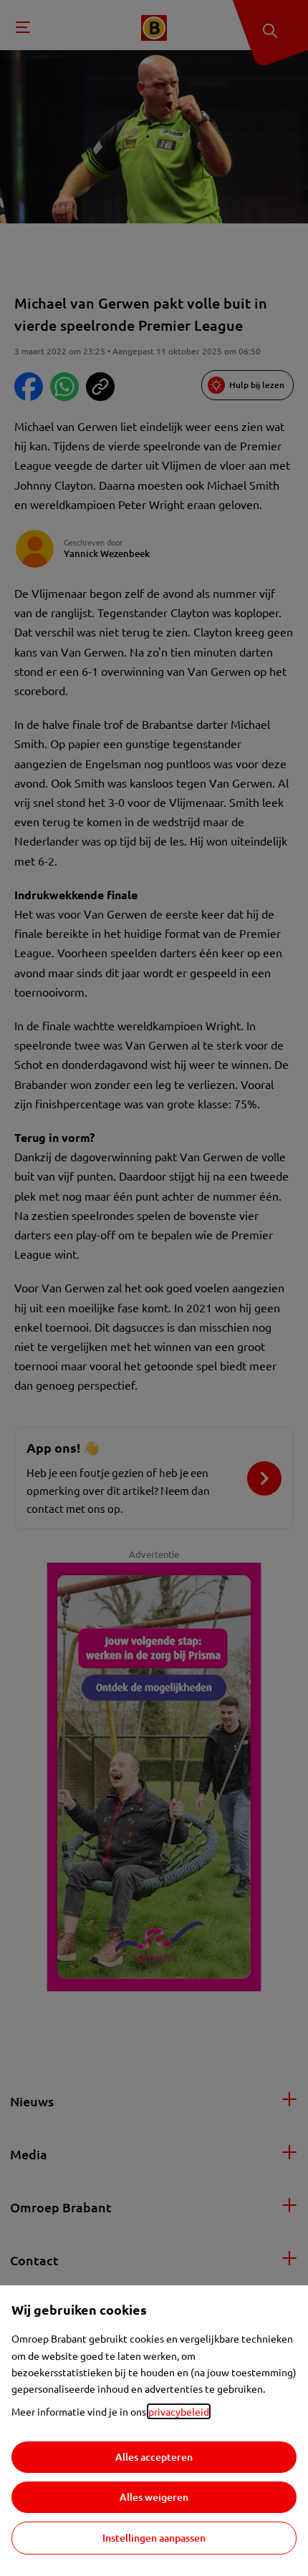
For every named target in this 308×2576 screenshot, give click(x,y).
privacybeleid (179, 2411)
